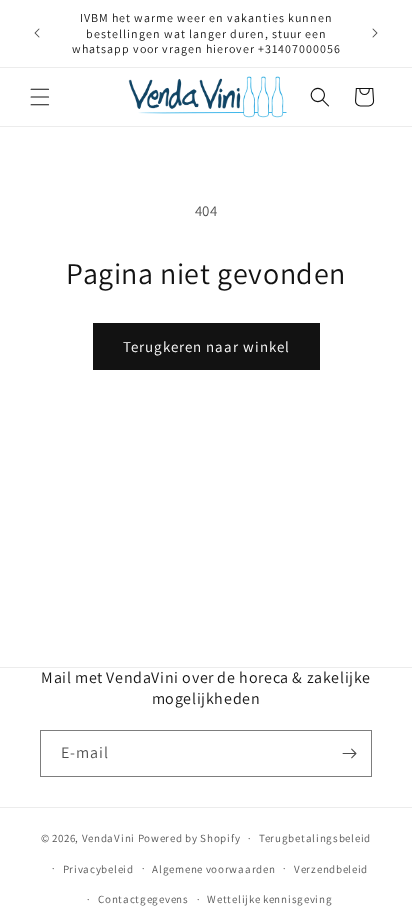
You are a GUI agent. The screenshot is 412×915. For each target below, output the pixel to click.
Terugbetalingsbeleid (315, 838)
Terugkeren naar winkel (206, 346)
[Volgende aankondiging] (375, 33)
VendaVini (108, 838)
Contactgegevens (143, 899)
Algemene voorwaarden (213, 869)
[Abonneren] (349, 753)
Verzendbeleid (331, 869)
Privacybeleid (98, 869)
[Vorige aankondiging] (37, 33)
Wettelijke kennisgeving (269, 899)
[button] (40, 97)
